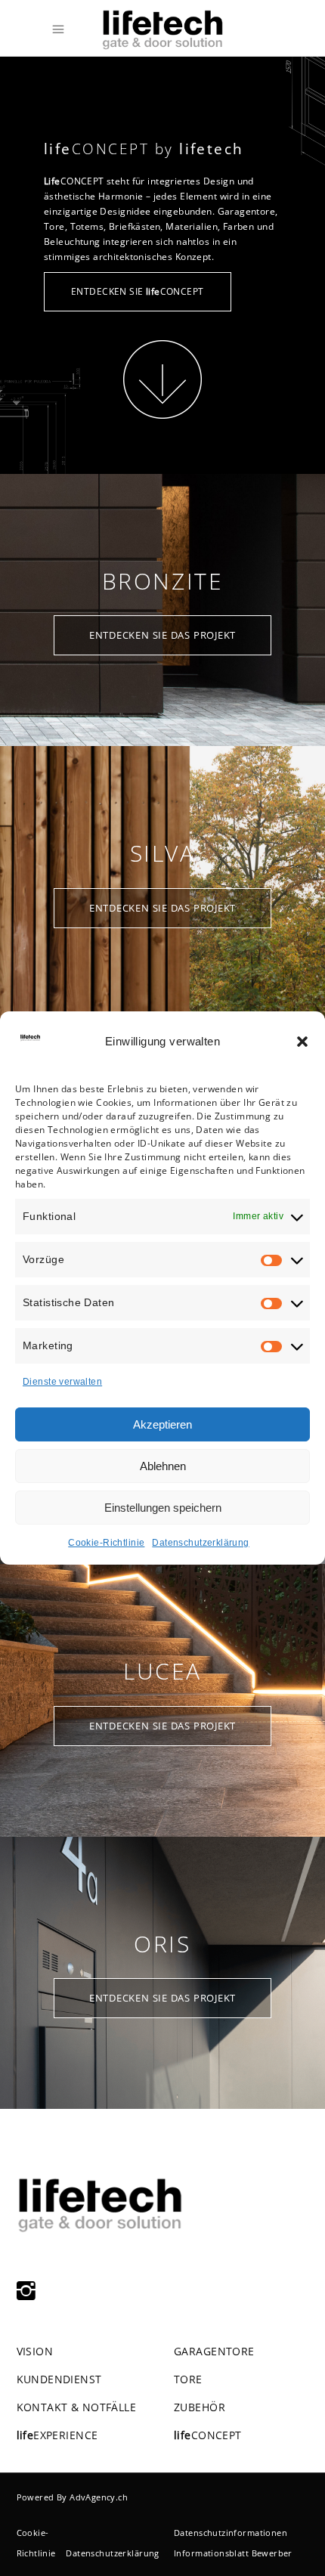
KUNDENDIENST (59, 2379)
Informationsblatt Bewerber (233, 2553)
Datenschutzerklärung (200, 1543)
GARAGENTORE (214, 2351)
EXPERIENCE (57, 2435)
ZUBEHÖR (200, 2407)
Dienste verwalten (62, 1382)
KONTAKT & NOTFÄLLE (77, 2407)
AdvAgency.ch (99, 2497)
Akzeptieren (162, 1424)
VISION (35, 2351)
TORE (188, 2379)
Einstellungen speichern (163, 1508)
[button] (302, 1042)
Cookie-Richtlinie (106, 1543)
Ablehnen (163, 1466)
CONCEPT (208, 2435)
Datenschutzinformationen (231, 2533)
